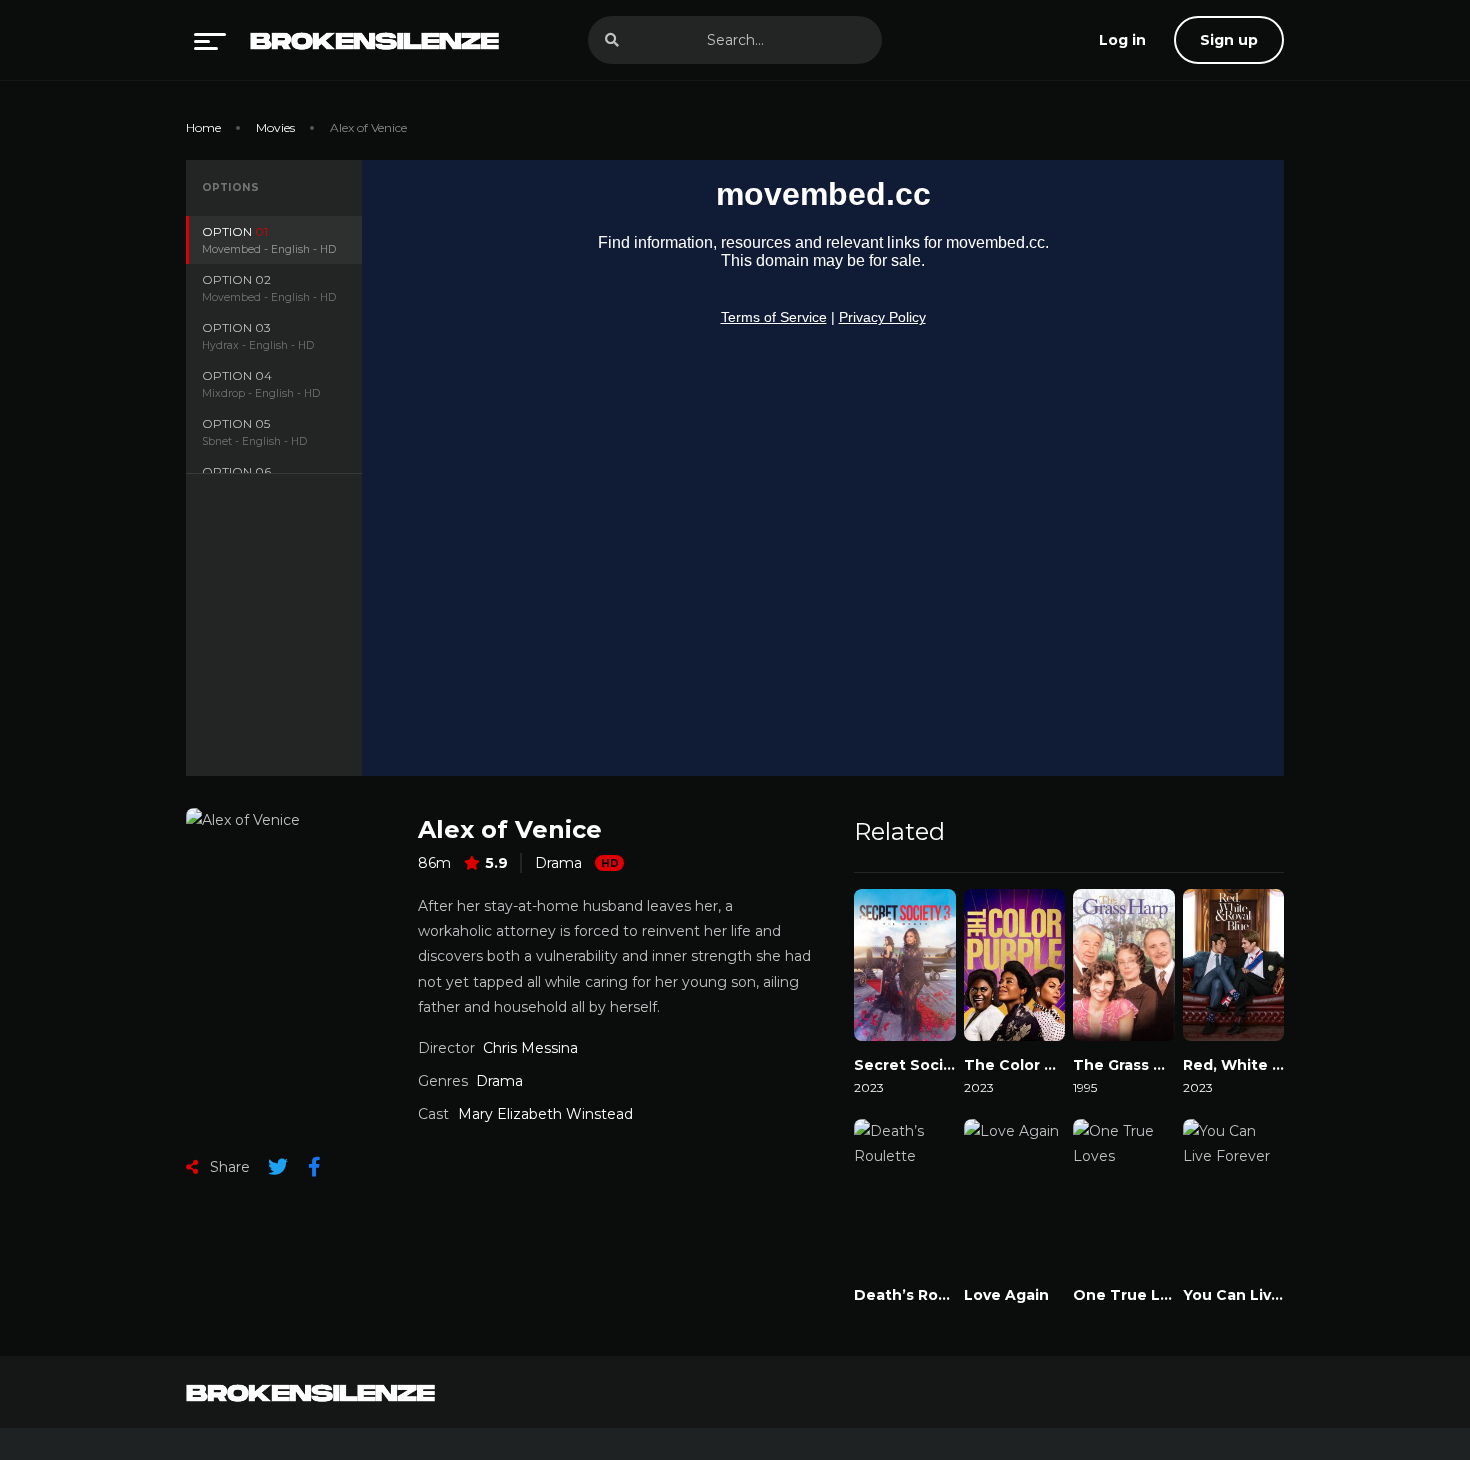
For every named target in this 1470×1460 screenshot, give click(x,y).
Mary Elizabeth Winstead (545, 1114)
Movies (275, 127)
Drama (558, 863)
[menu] (210, 40)
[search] (612, 40)
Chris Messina (530, 1048)
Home (203, 127)
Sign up (1229, 40)
